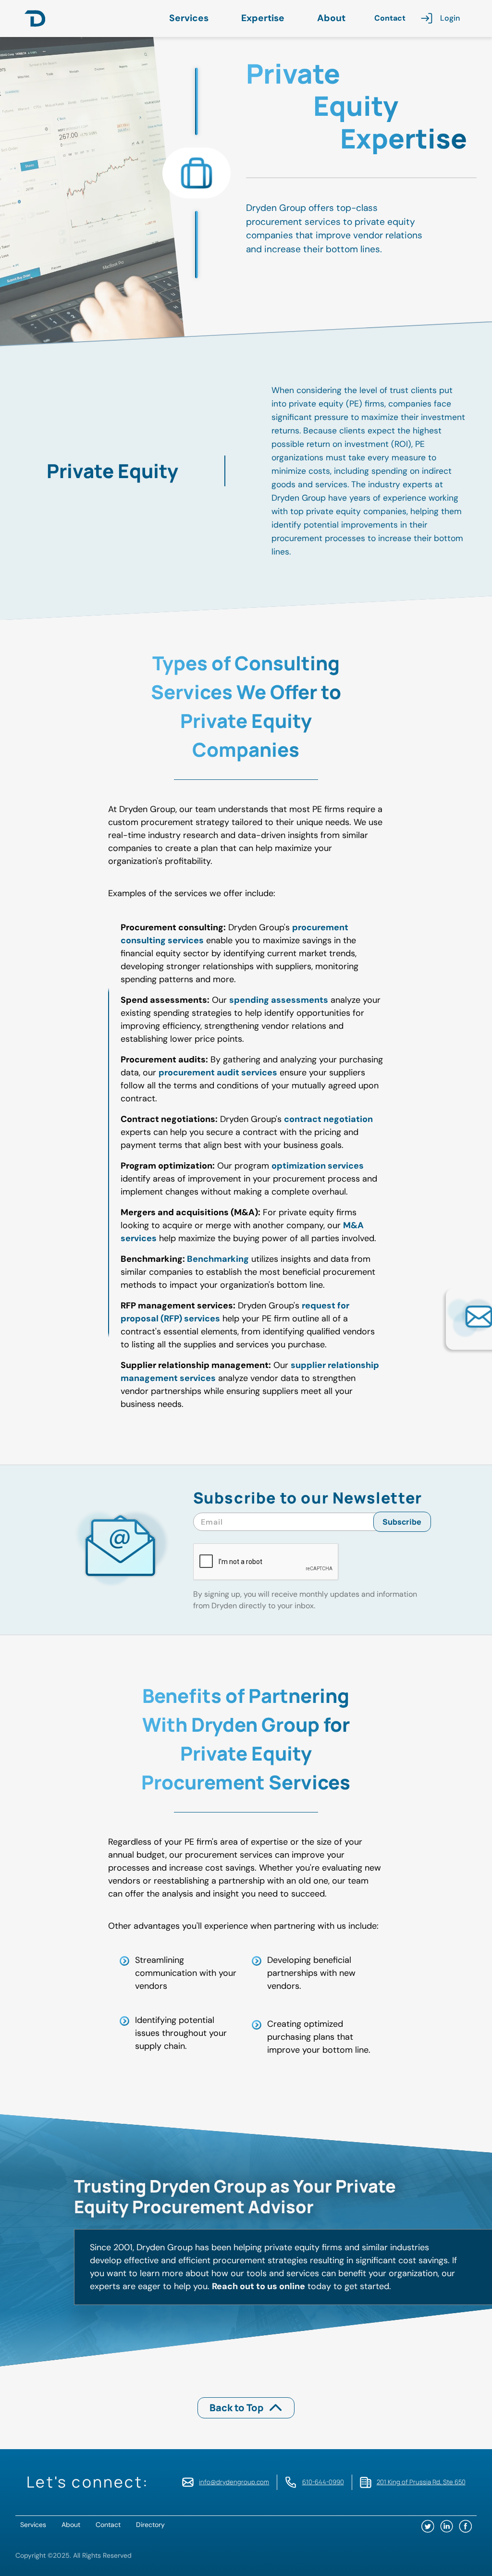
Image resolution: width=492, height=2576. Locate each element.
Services (189, 18)
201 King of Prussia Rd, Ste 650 (421, 2482)
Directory (150, 2525)
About (331, 18)
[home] (35, 18)
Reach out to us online (258, 2286)
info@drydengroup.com (234, 2482)
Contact (390, 18)
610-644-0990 (323, 2482)
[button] (191, 18)
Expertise (263, 18)
